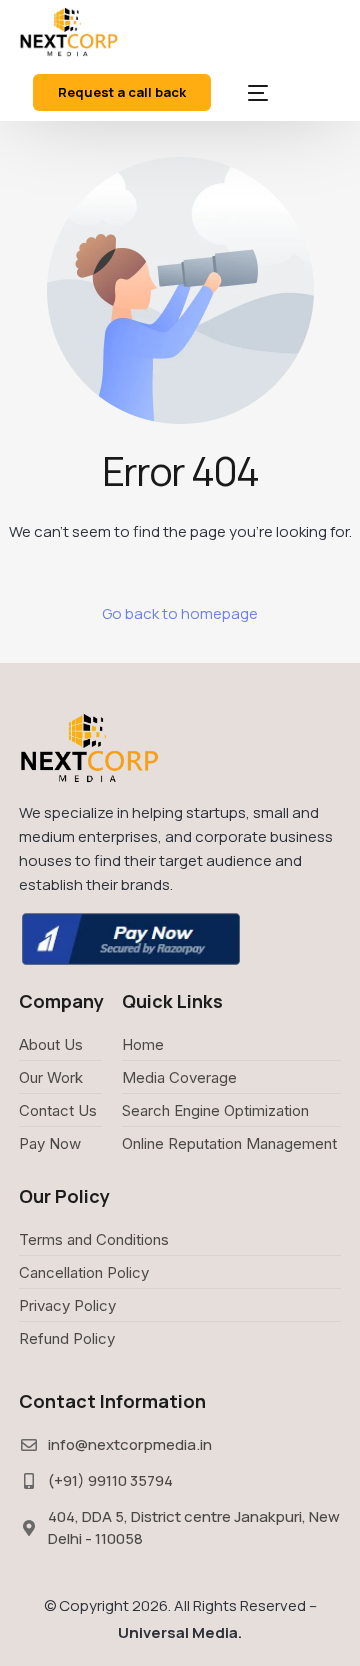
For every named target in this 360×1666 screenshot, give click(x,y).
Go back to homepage (180, 613)
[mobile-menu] (243, 93)
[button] (122, 92)
